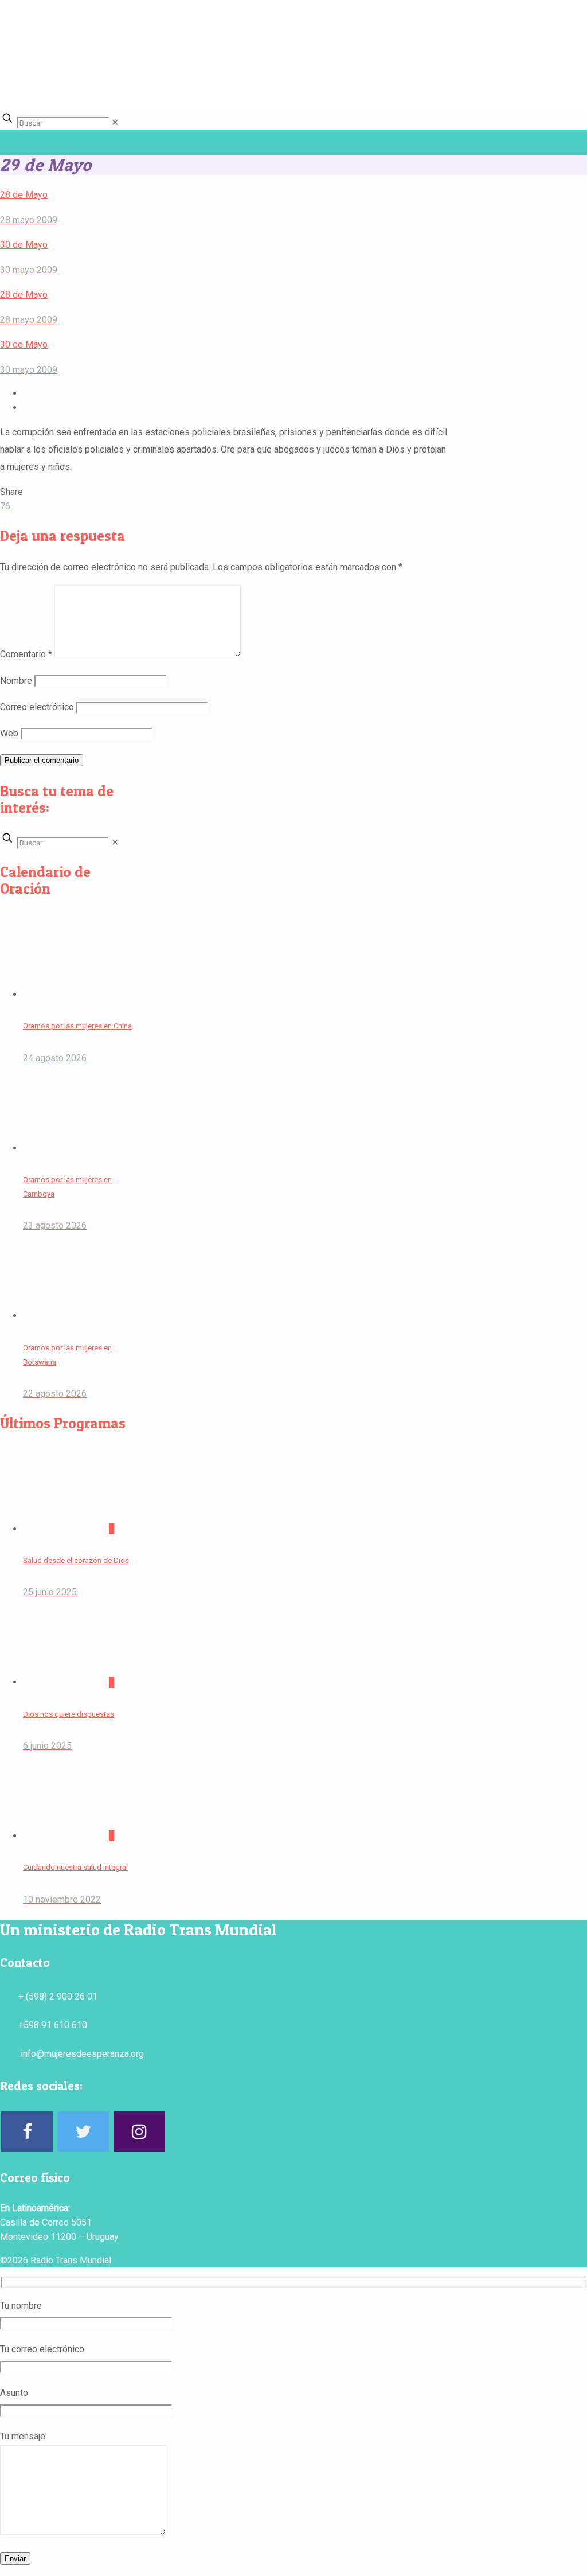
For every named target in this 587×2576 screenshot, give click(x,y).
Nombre (16, 681)
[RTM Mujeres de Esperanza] (335, 87)
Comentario (26, 654)
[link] (115, 122)
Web (9, 733)
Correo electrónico (37, 707)
